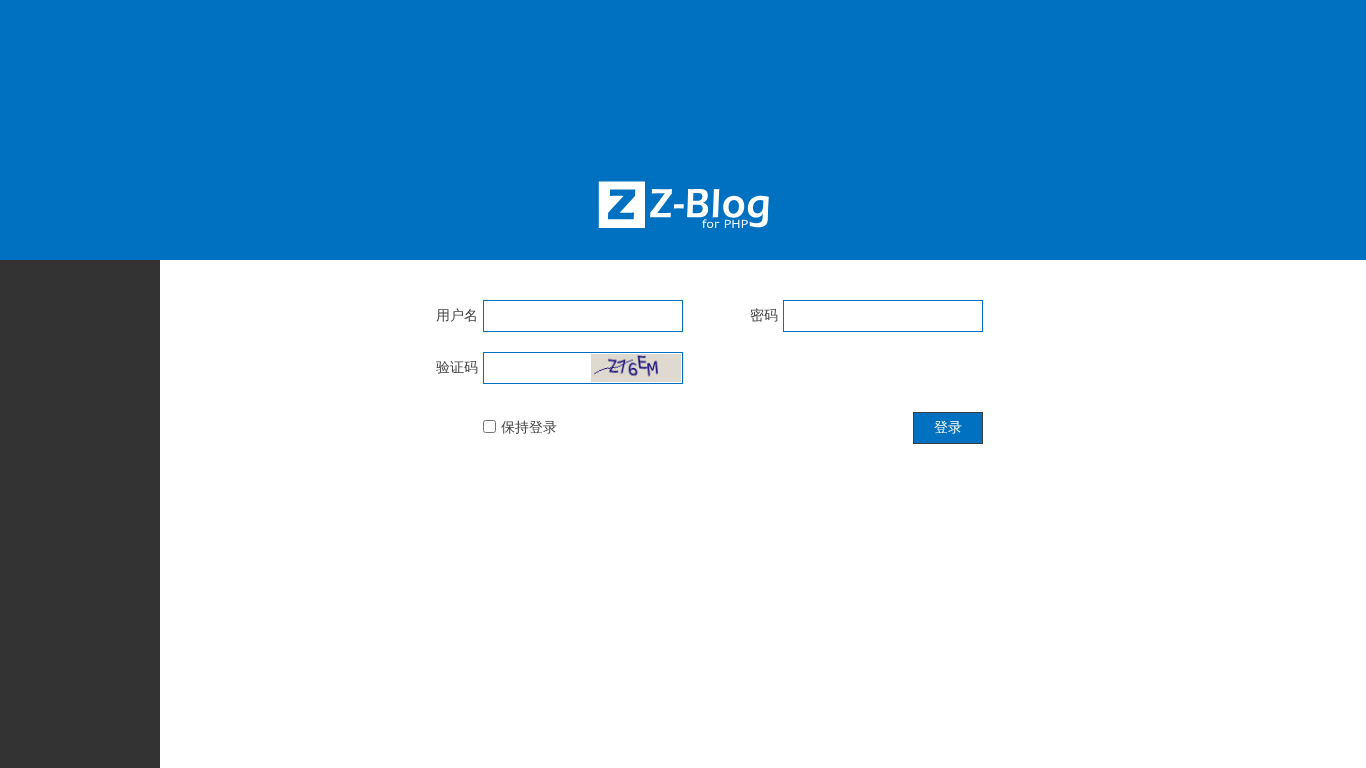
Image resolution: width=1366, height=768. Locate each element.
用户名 (457, 315)
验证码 (457, 367)
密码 (764, 315)
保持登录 (529, 427)
